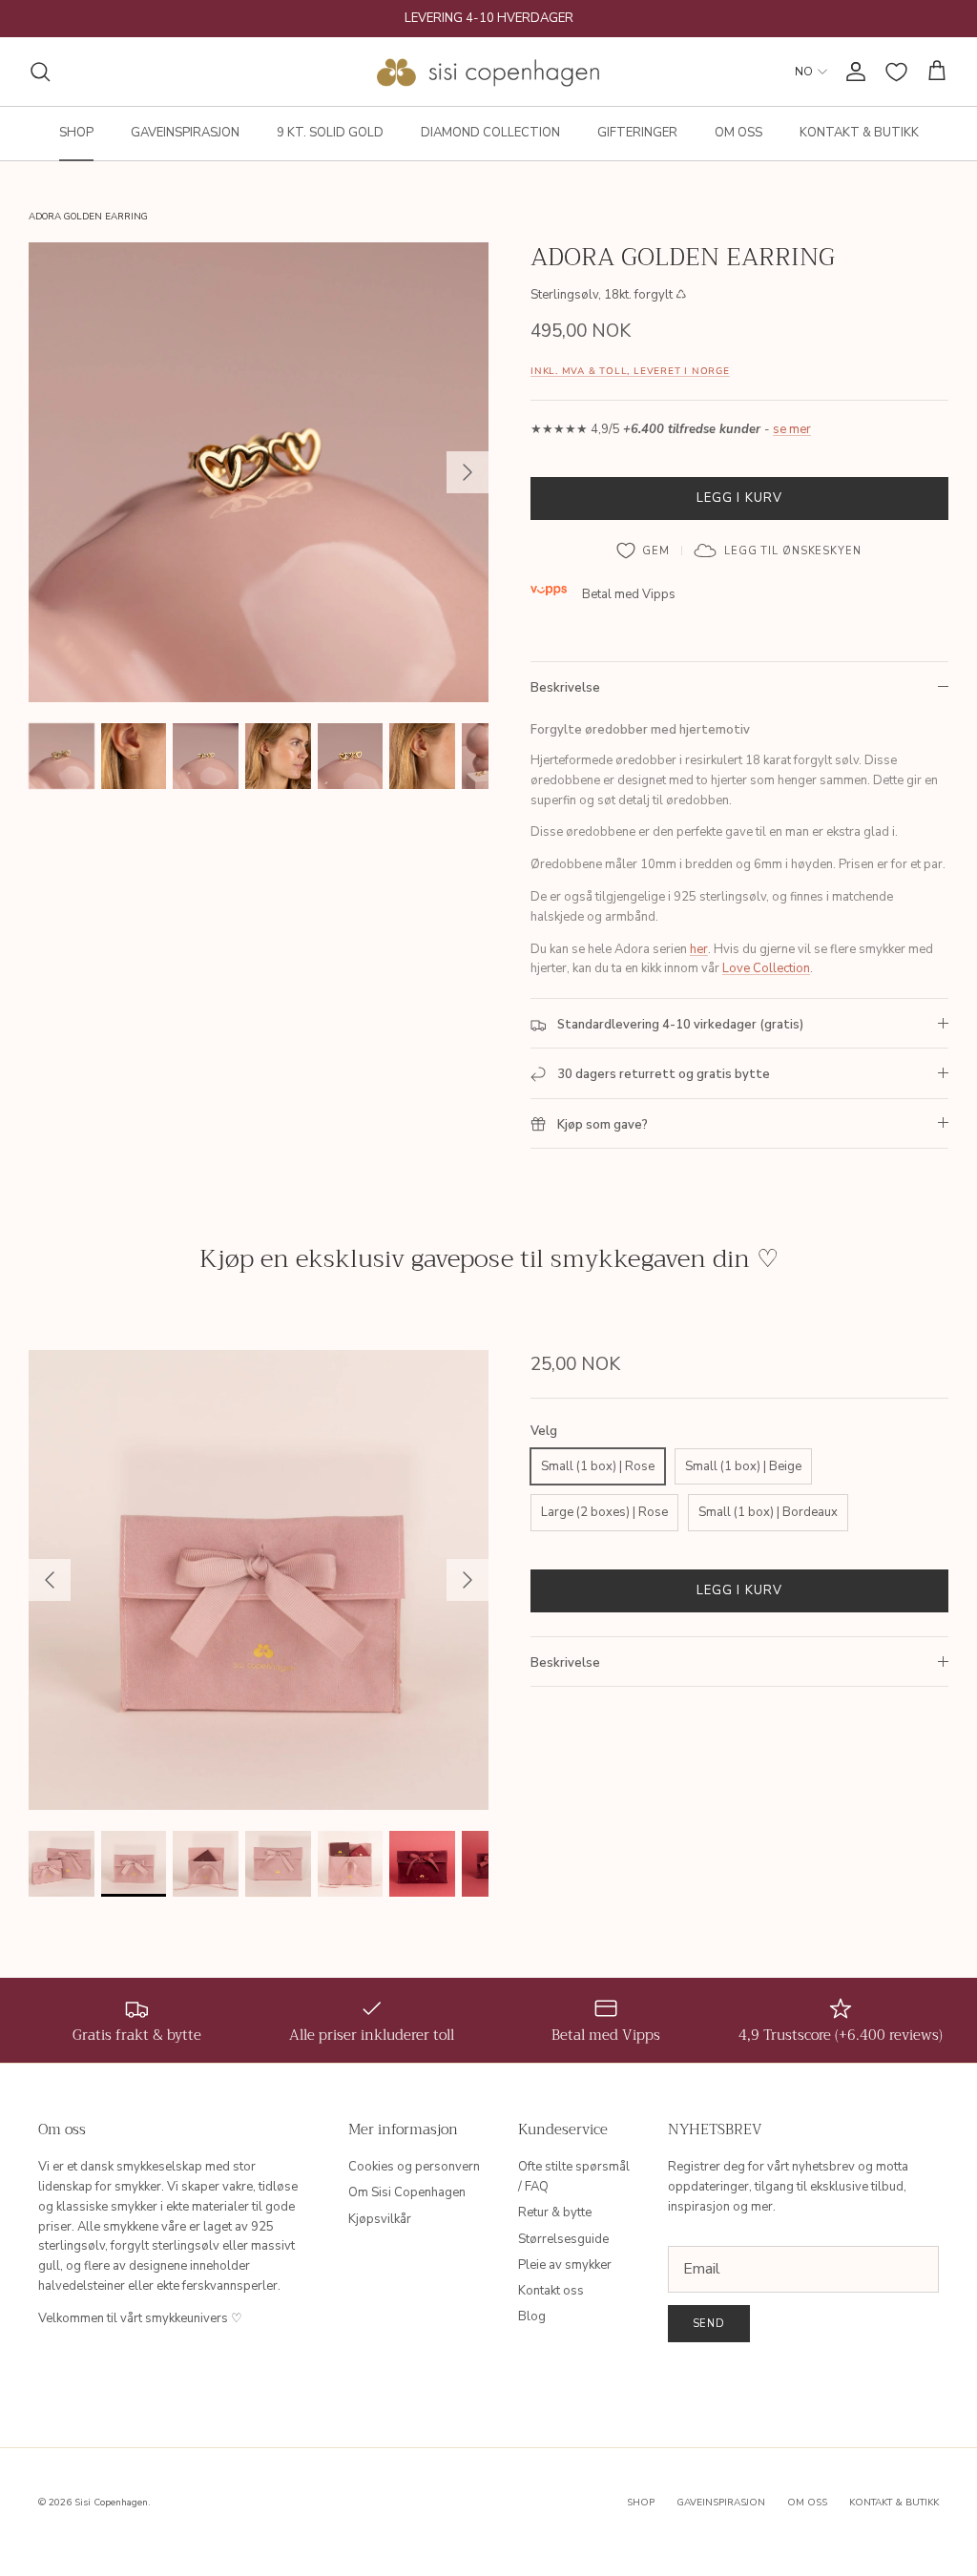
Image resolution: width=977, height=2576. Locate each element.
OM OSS (738, 133)
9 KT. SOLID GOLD (330, 133)
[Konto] (852, 72)
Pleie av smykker (565, 2265)
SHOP (76, 133)
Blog (532, 2316)
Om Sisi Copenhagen (407, 2192)
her (699, 949)
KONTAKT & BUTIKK (859, 133)
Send (709, 2324)
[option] (259, 472)
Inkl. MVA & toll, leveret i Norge (630, 371)
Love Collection (766, 968)
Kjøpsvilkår (380, 2219)
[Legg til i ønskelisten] (644, 551)
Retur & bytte (555, 2212)
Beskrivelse (565, 688)
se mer (792, 429)
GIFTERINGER (637, 133)
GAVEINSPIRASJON (185, 133)
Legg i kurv (739, 498)
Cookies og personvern (414, 2167)
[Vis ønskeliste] (896, 72)
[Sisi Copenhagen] (489, 72)
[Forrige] (50, 1580)
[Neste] (468, 472)
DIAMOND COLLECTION (490, 133)
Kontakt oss (551, 2291)
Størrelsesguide (563, 2239)
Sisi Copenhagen (111, 2503)
